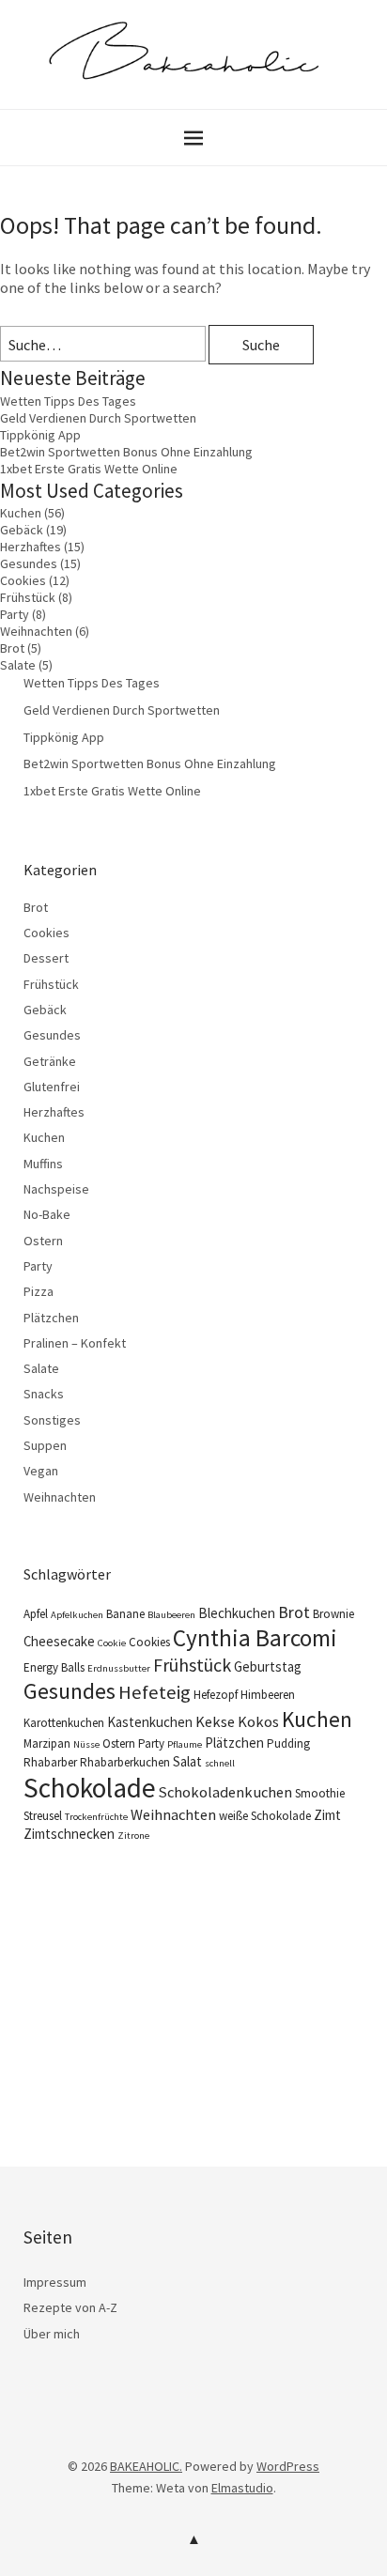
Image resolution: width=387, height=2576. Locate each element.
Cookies (23, 580)
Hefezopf (216, 1695)
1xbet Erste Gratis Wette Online (89, 469)
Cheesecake (59, 1641)
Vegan (41, 1471)
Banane (125, 1614)
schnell (220, 1763)
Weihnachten (36, 631)
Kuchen (21, 513)
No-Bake (47, 1214)
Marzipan (47, 1743)
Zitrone (133, 1836)
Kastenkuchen (150, 1722)
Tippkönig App (40, 435)
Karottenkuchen (64, 1723)
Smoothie (320, 1793)
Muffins (43, 1164)
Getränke (50, 1061)
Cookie (112, 1643)
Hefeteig (155, 1692)
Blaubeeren (171, 1615)
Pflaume (185, 1744)
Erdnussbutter (119, 1668)
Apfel (36, 1614)
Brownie (333, 1614)
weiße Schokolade (265, 1816)
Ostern (43, 1241)
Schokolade (90, 1788)
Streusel (43, 1816)
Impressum (55, 2282)
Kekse (215, 1721)
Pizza (39, 1291)
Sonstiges (52, 1420)
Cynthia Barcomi (255, 1638)
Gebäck (22, 530)
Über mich (52, 2334)
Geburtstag (268, 1666)
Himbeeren (268, 1695)
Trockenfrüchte (96, 1817)
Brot (12, 648)
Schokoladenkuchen (225, 1792)
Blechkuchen (237, 1613)
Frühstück (28, 597)
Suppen (45, 1445)
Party (15, 614)
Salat (187, 1761)
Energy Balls (54, 1667)
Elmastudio (242, 2488)
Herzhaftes (31, 547)
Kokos (258, 1721)
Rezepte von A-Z (70, 2307)
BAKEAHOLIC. (146, 2466)
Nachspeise (56, 1189)
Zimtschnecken (69, 1834)
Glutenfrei (52, 1087)
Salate (18, 665)
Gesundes (29, 563)
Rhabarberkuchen (125, 1762)
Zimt (327, 1815)
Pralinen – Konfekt (75, 1343)
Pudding (288, 1743)
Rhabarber (50, 1762)
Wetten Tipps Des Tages (68, 401)
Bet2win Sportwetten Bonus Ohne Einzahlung (126, 452)
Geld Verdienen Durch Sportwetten (98, 418)
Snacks (44, 1394)
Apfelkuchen (77, 1615)
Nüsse (86, 1744)
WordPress (288, 2466)
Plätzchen (51, 1318)
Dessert (46, 958)
